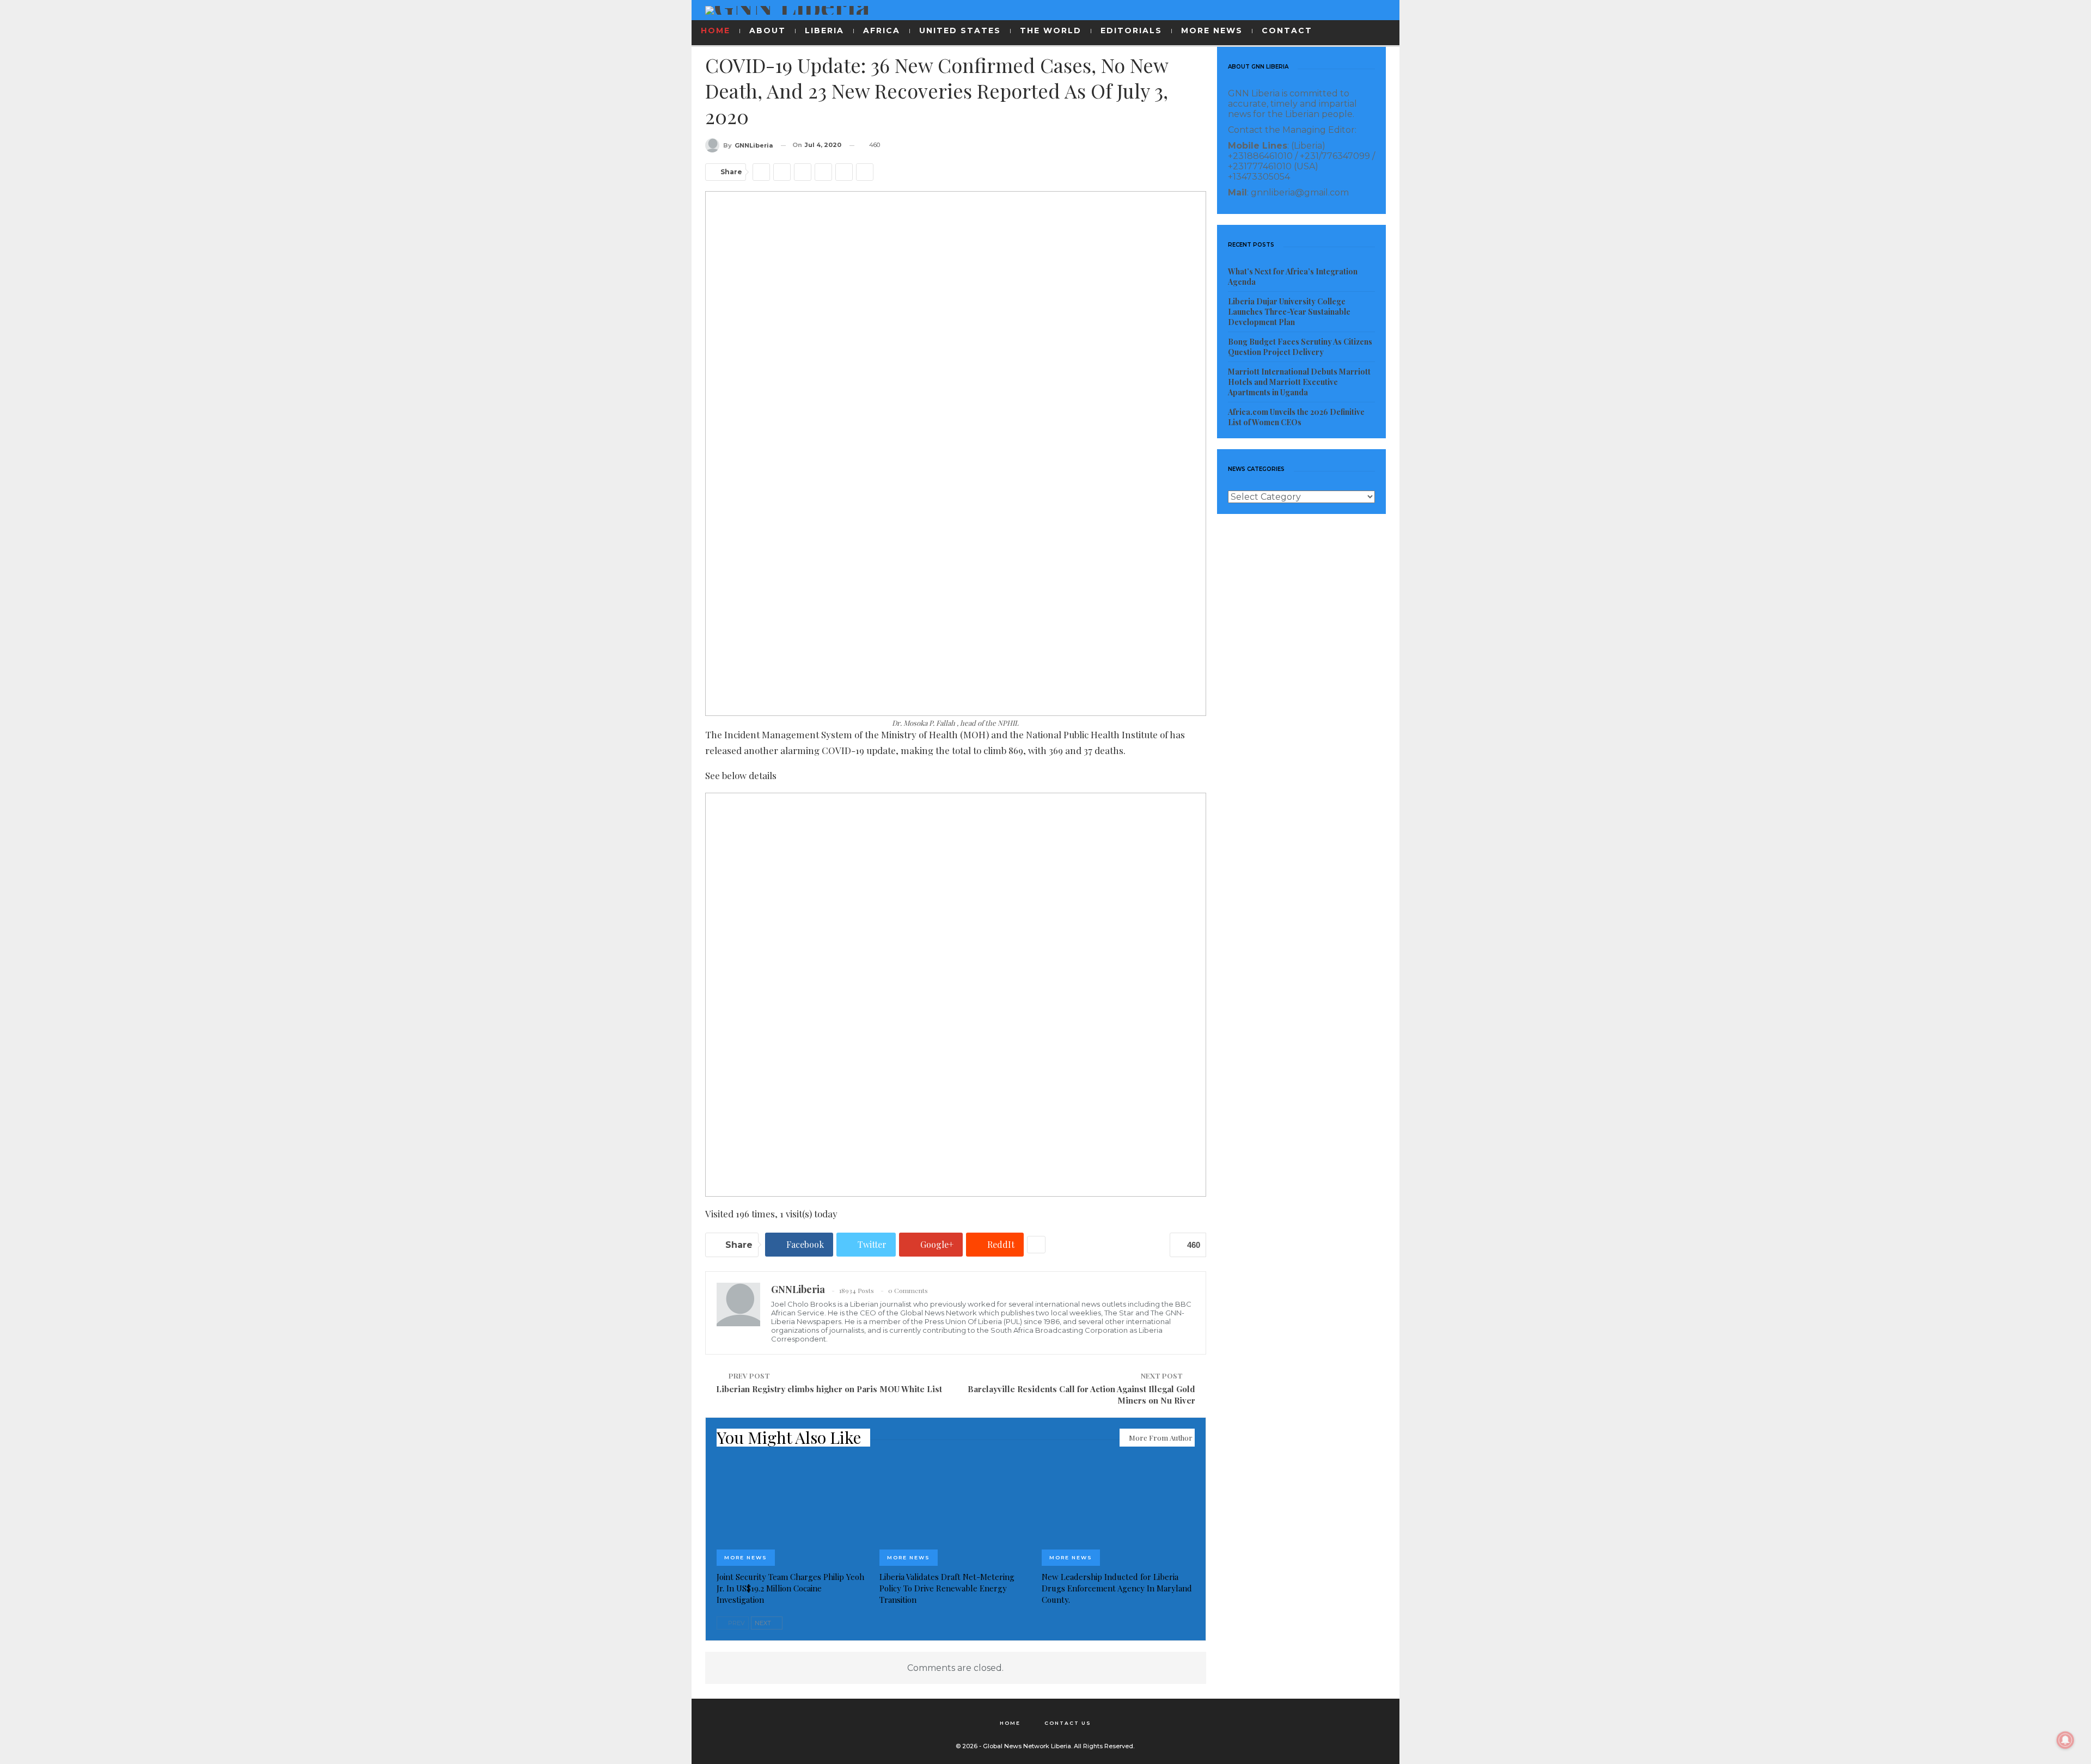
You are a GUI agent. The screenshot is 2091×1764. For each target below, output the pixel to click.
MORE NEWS (1212, 30)
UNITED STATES (960, 30)
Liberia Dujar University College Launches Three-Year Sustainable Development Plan (1289, 312)
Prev (736, 1623)
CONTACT (1287, 30)
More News (746, 1557)
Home (1010, 1723)
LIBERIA (824, 30)
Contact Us (1068, 1723)
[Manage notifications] (2065, 1740)
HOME (716, 30)
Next (764, 1623)
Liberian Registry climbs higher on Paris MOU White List (829, 1389)
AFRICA (882, 30)
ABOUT (768, 30)
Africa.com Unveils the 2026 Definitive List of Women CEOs (1296, 417)
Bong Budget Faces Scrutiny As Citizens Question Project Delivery (1300, 347)
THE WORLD (1051, 30)
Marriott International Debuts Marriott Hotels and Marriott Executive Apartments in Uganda (1299, 382)
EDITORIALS (1131, 30)
